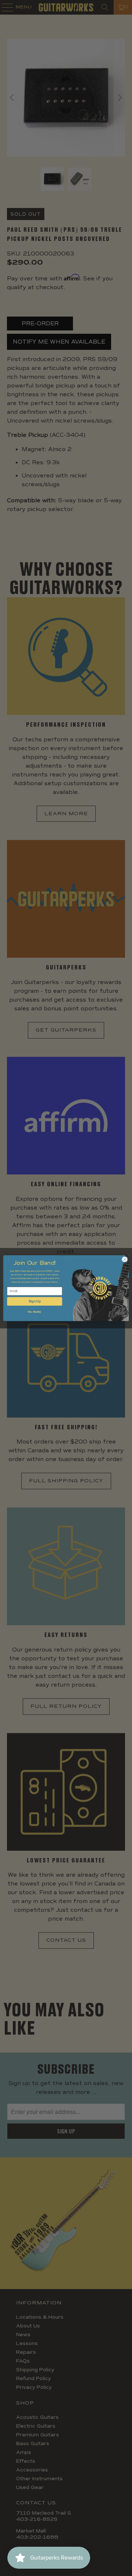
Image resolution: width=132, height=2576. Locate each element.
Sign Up (35, 1301)
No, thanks (34, 1312)
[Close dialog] (124, 1259)
